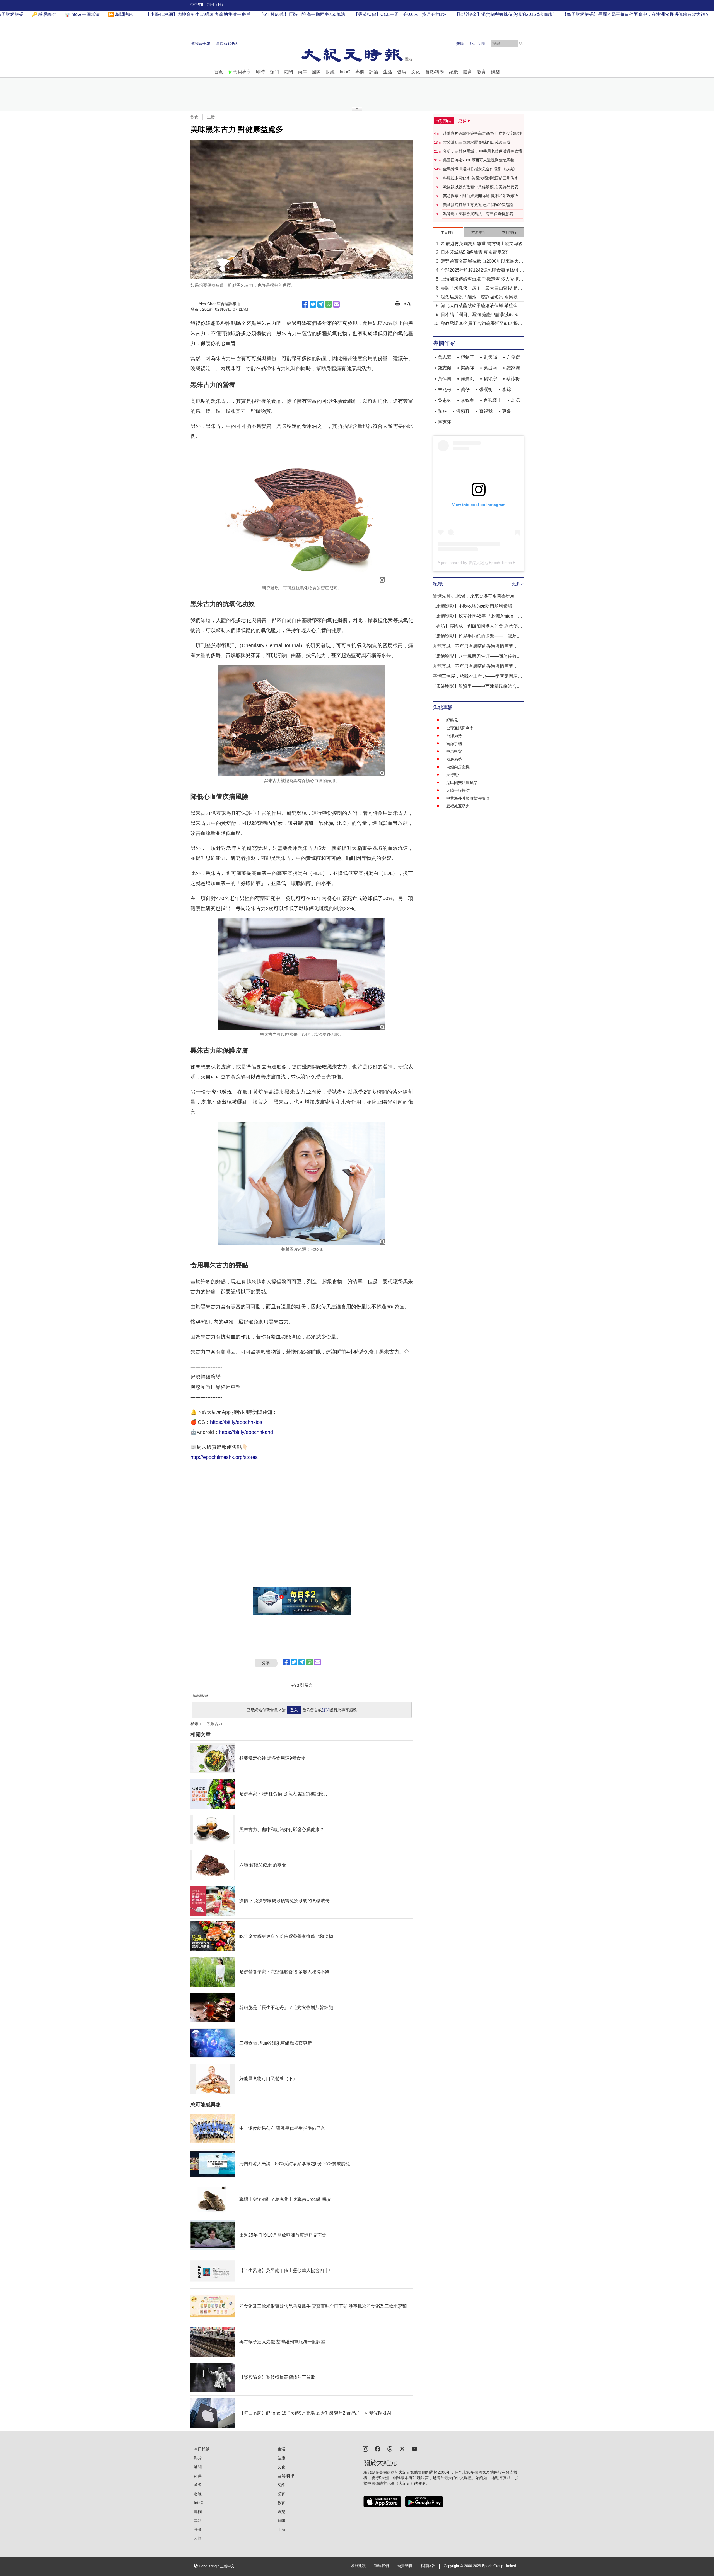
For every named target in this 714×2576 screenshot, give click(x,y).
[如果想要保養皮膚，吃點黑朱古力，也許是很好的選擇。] (302, 210)
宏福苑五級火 (458, 806)
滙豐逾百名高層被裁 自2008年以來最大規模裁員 (482, 262)
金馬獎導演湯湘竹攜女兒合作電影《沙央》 (480, 169)
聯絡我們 (382, 2566)
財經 (330, 72)
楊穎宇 (490, 379)
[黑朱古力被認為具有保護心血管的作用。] (302, 721)
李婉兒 (467, 400)
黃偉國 (445, 379)
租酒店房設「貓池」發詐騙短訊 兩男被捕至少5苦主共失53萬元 (481, 297)
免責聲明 (405, 2566)
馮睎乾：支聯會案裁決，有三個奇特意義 (478, 214)
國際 (316, 72)
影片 (198, 2458)
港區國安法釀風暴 (462, 783)
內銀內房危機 (458, 767)
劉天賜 (490, 357)
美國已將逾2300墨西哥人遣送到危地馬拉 (479, 160)
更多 (506, 411)
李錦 (506, 389)
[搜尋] (521, 44)
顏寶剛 (467, 379)
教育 (481, 72)
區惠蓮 (445, 422)
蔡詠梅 (513, 379)
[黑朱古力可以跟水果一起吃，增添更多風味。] (302, 974)
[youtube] (414, 2448)
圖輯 (281, 2520)
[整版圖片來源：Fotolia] (302, 1183)
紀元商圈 (477, 44)
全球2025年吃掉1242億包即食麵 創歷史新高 (483, 271)
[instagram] (365, 2448)
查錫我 (486, 411)
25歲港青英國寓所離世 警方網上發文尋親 (482, 244)
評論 (374, 72)
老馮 (515, 400)
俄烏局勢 (454, 759)
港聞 (288, 72)
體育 (467, 72)
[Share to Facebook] (305, 304)
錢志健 (445, 368)
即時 (260, 72)
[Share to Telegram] (321, 304)
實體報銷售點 (228, 44)
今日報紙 (202, 2449)
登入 (294, 1710)
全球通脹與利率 (460, 728)
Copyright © (454, 2566)
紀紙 (454, 72)
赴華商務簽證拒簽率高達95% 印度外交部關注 (483, 133)
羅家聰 (513, 368)
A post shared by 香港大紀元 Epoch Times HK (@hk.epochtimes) (495, 563)
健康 (402, 72)
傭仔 (465, 389)
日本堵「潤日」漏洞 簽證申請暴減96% (479, 314)
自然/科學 (435, 72)
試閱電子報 (201, 44)
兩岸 (302, 72)
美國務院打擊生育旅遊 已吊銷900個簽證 (478, 205)
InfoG (345, 72)
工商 (281, 2529)
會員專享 (242, 72)
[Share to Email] (336, 304)
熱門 (274, 72)
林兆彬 (445, 389)
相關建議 (358, 2566)
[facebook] (378, 2448)
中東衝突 (454, 751)
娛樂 (495, 72)
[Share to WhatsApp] (329, 304)
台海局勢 (454, 736)
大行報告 (454, 775)
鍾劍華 (467, 357)
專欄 (360, 72)
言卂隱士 (493, 400)
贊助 (460, 44)
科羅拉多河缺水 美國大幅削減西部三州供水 (481, 178)
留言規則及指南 (201, 1696)
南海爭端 (454, 744)
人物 (198, 2538)
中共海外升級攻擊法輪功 (468, 798)
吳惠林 (445, 400)
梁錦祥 (467, 368)
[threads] (390, 2448)
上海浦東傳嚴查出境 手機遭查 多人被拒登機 (482, 280)
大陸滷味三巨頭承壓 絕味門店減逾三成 (477, 142)
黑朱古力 (214, 1724)
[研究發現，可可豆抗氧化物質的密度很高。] (302, 515)
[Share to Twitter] (313, 304)
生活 (388, 72)
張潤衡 (486, 389)
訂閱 (326, 1710)
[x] (402, 2448)
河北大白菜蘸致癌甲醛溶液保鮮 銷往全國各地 (481, 306)
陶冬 (442, 411)
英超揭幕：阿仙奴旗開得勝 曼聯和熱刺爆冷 (481, 196)
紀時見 (452, 720)
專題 (198, 2520)
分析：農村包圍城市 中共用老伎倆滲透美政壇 (483, 151)
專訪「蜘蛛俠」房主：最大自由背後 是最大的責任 (481, 289)
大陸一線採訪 (458, 790)
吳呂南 (490, 368)
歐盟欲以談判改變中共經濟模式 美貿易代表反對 (483, 187)
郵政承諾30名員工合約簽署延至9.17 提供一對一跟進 (482, 324)
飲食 (194, 117)
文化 (416, 72)
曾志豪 (445, 357)
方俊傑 (513, 357)
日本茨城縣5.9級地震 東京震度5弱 (475, 252)
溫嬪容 (463, 411)
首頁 (219, 72)
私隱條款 (428, 2566)
